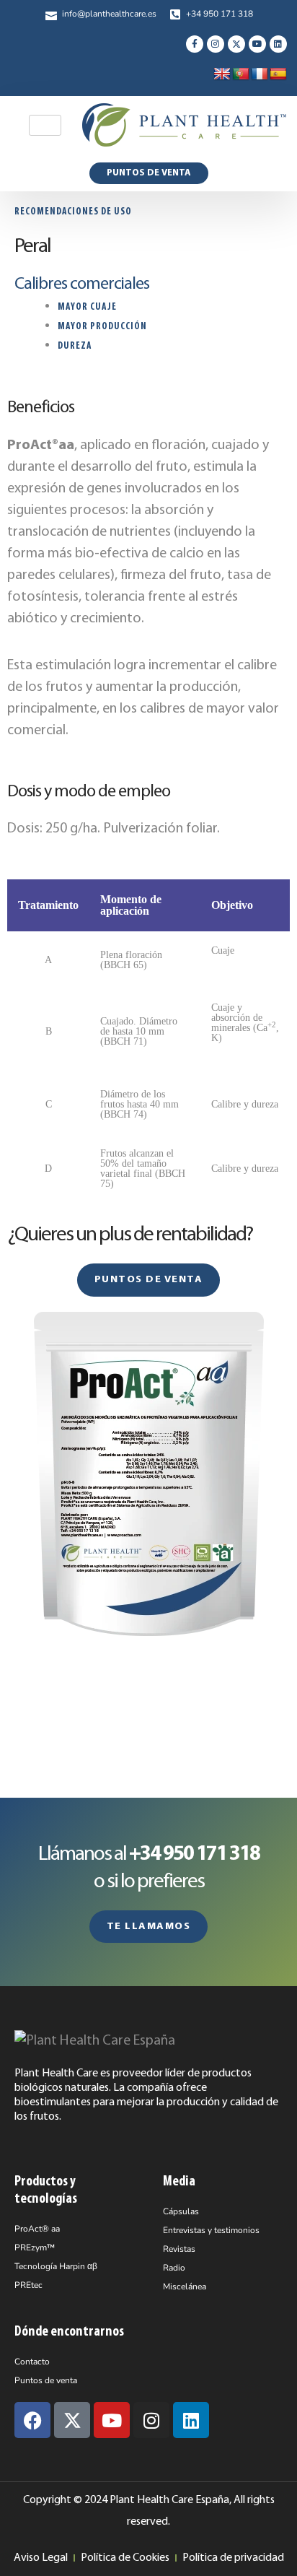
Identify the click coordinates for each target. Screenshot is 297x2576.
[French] (260, 74)
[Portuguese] (241, 74)
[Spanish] (278, 74)
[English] (222, 74)
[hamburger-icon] (45, 125)
